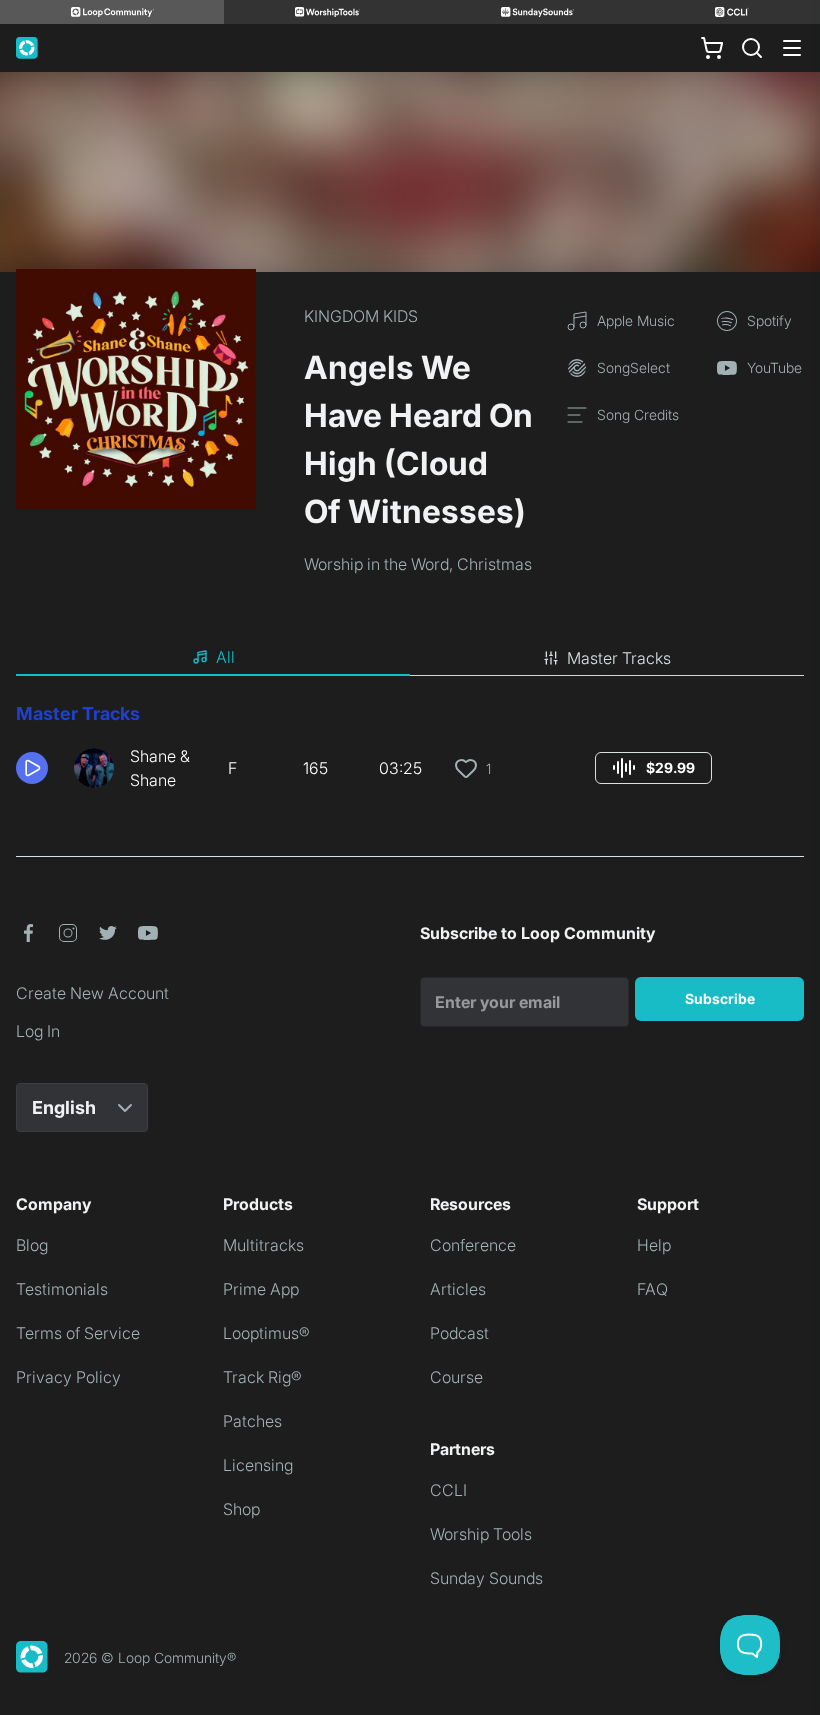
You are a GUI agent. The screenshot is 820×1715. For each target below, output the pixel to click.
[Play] (32, 768)
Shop (241, 1509)
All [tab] (225, 657)
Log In (38, 1031)
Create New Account (92, 993)
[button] (37, 768)
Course (456, 1377)
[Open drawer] (792, 48)
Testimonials (62, 1289)
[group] (653, 768)
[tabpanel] (410, 754)
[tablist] (410, 658)
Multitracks (263, 1245)
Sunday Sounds (486, 1578)
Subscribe (720, 998)
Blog (32, 1245)
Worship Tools (481, 1534)
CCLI (448, 1490)
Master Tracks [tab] (619, 658)
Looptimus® (266, 1333)
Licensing (258, 1465)
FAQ (652, 1289)
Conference (473, 1245)
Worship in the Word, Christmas (418, 564)
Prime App (261, 1289)
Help (654, 1245)
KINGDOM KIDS (361, 316)
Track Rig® (262, 1377)
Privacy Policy (68, 1377)
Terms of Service (78, 1333)
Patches (252, 1421)
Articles (458, 1289)
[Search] (752, 48)
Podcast (459, 1333)
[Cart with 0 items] (712, 48)
